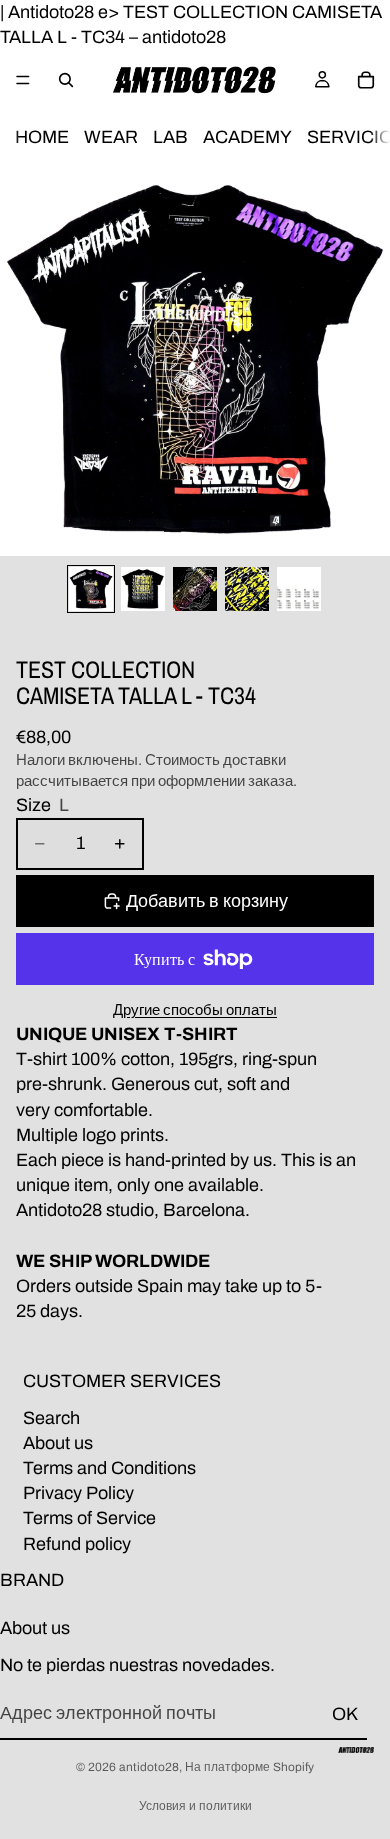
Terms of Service (89, 1518)
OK (345, 1714)
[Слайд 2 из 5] (143, 589)
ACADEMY (247, 138)
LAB (170, 138)
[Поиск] (66, 80)
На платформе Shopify (249, 1767)
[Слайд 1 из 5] (91, 589)
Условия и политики (195, 1806)
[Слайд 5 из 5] (299, 589)
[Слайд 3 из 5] (195, 589)
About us (58, 1443)
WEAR (111, 138)
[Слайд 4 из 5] (247, 589)
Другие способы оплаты (195, 1010)
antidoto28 (149, 1767)
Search (51, 1417)
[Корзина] (366, 80)
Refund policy (77, 1543)
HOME (42, 138)
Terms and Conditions (109, 1468)
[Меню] (23, 81)
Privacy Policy (78, 1493)
